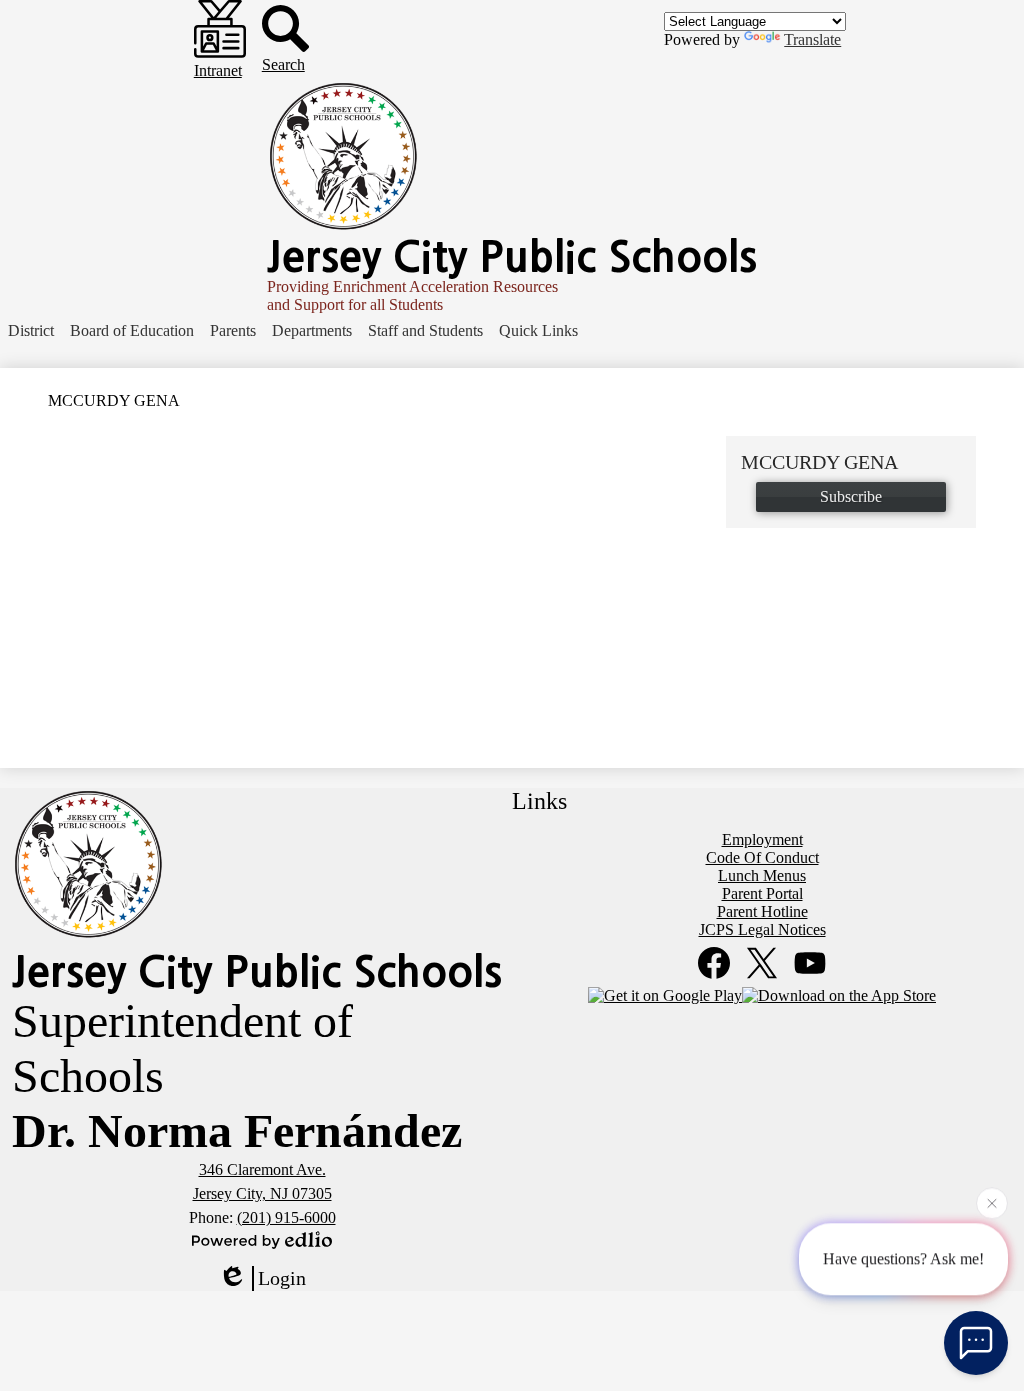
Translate (812, 39)
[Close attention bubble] (992, 1203)
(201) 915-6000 (286, 1217)
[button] (31, 331)
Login (282, 1278)
